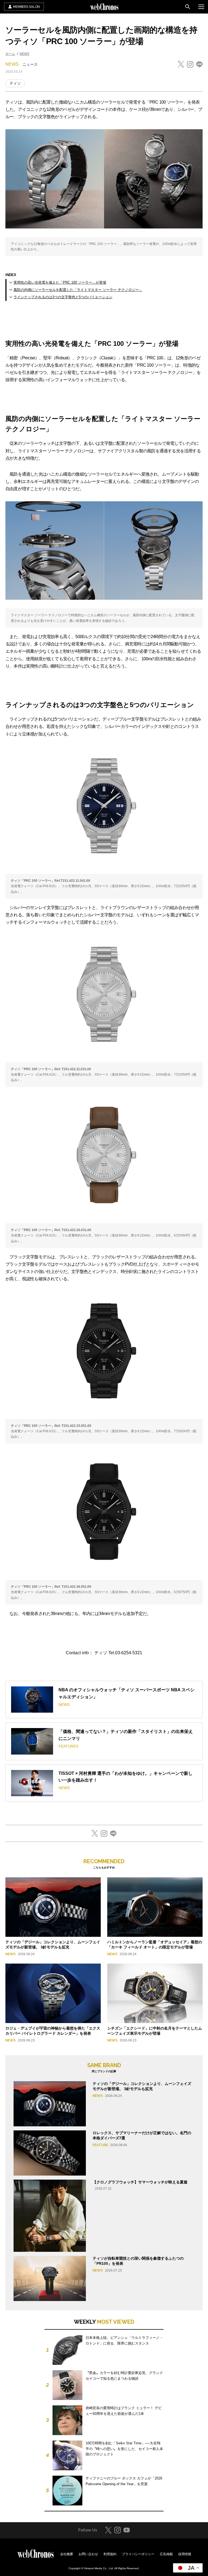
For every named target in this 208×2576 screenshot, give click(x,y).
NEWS (24, 54)
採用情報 (185, 2554)
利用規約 (110, 2554)
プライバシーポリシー (138, 2554)
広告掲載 (166, 2554)
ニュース (30, 64)
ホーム (10, 54)
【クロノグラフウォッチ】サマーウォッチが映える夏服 (140, 2182)
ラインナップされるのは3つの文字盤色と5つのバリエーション (63, 297)
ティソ (15, 83)
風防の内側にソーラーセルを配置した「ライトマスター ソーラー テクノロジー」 (78, 290)
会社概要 (67, 2554)
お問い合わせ (88, 2554)
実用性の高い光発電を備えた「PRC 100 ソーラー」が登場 (60, 282)
